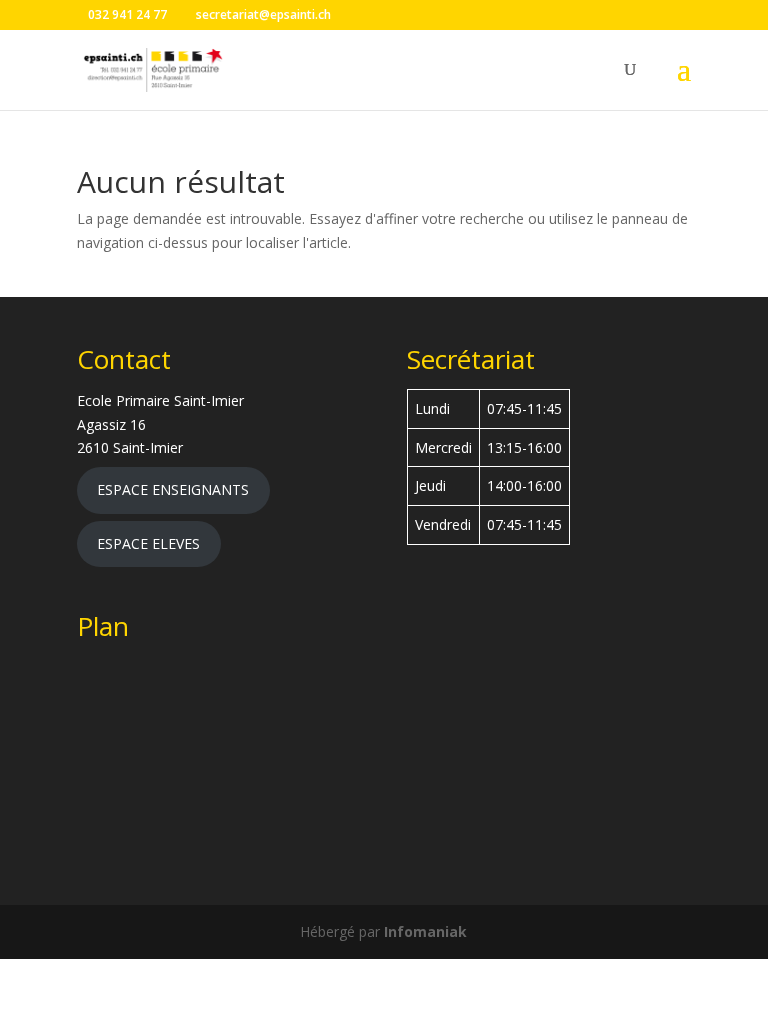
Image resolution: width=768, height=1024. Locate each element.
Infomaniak (425, 931)
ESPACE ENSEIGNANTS (173, 489)
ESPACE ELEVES (148, 543)
